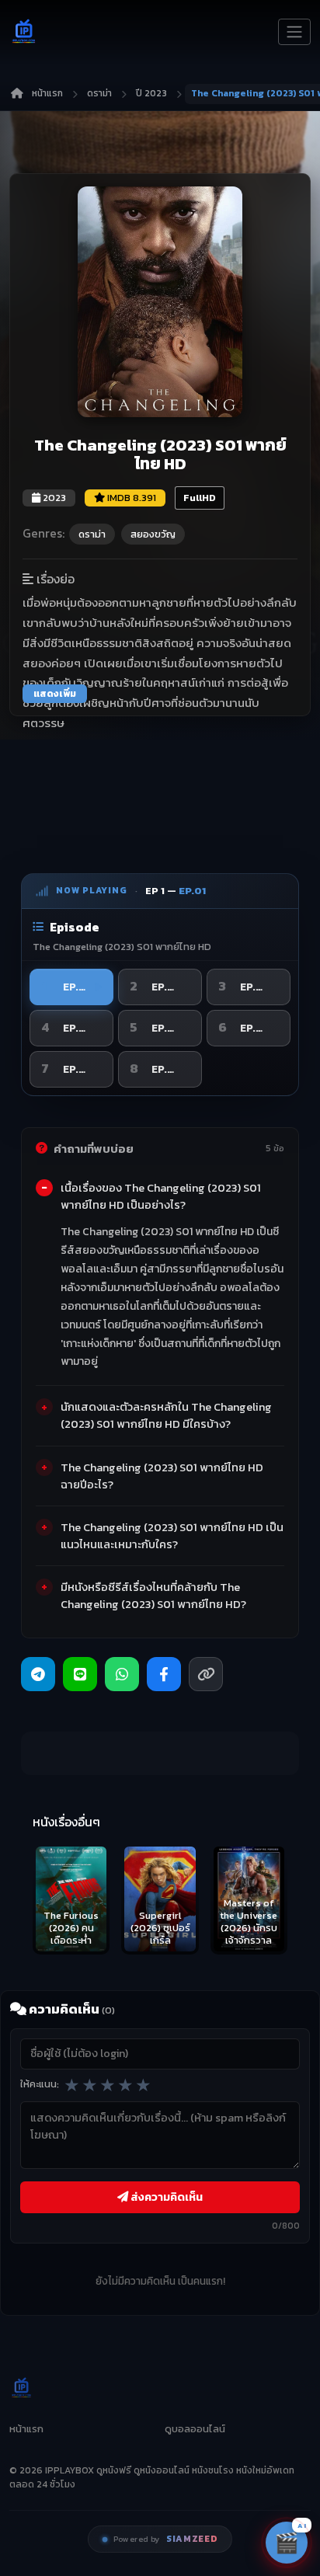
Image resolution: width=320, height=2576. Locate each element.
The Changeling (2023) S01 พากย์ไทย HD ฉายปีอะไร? (162, 1476)
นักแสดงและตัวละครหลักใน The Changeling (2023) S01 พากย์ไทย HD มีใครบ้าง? (166, 1415)
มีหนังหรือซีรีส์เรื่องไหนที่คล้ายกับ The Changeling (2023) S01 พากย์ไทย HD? (153, 1596)
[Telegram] (38, 1674)
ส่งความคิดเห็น (165, 2197)
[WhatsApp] (122, 1674)
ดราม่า (99, 93)
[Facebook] (164, 1674)
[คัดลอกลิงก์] (206, 1674)
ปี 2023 (151, 93)
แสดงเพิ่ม (55, 694)
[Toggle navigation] (294, 32)
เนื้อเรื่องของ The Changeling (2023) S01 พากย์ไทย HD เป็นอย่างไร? (161, 1196)
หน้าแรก (47, 93)
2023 (53, 498)
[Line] (80, 1674)
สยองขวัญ (153, 534)
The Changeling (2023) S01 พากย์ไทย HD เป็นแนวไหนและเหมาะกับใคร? (172, 1536)
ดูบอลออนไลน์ (195, 2429)
